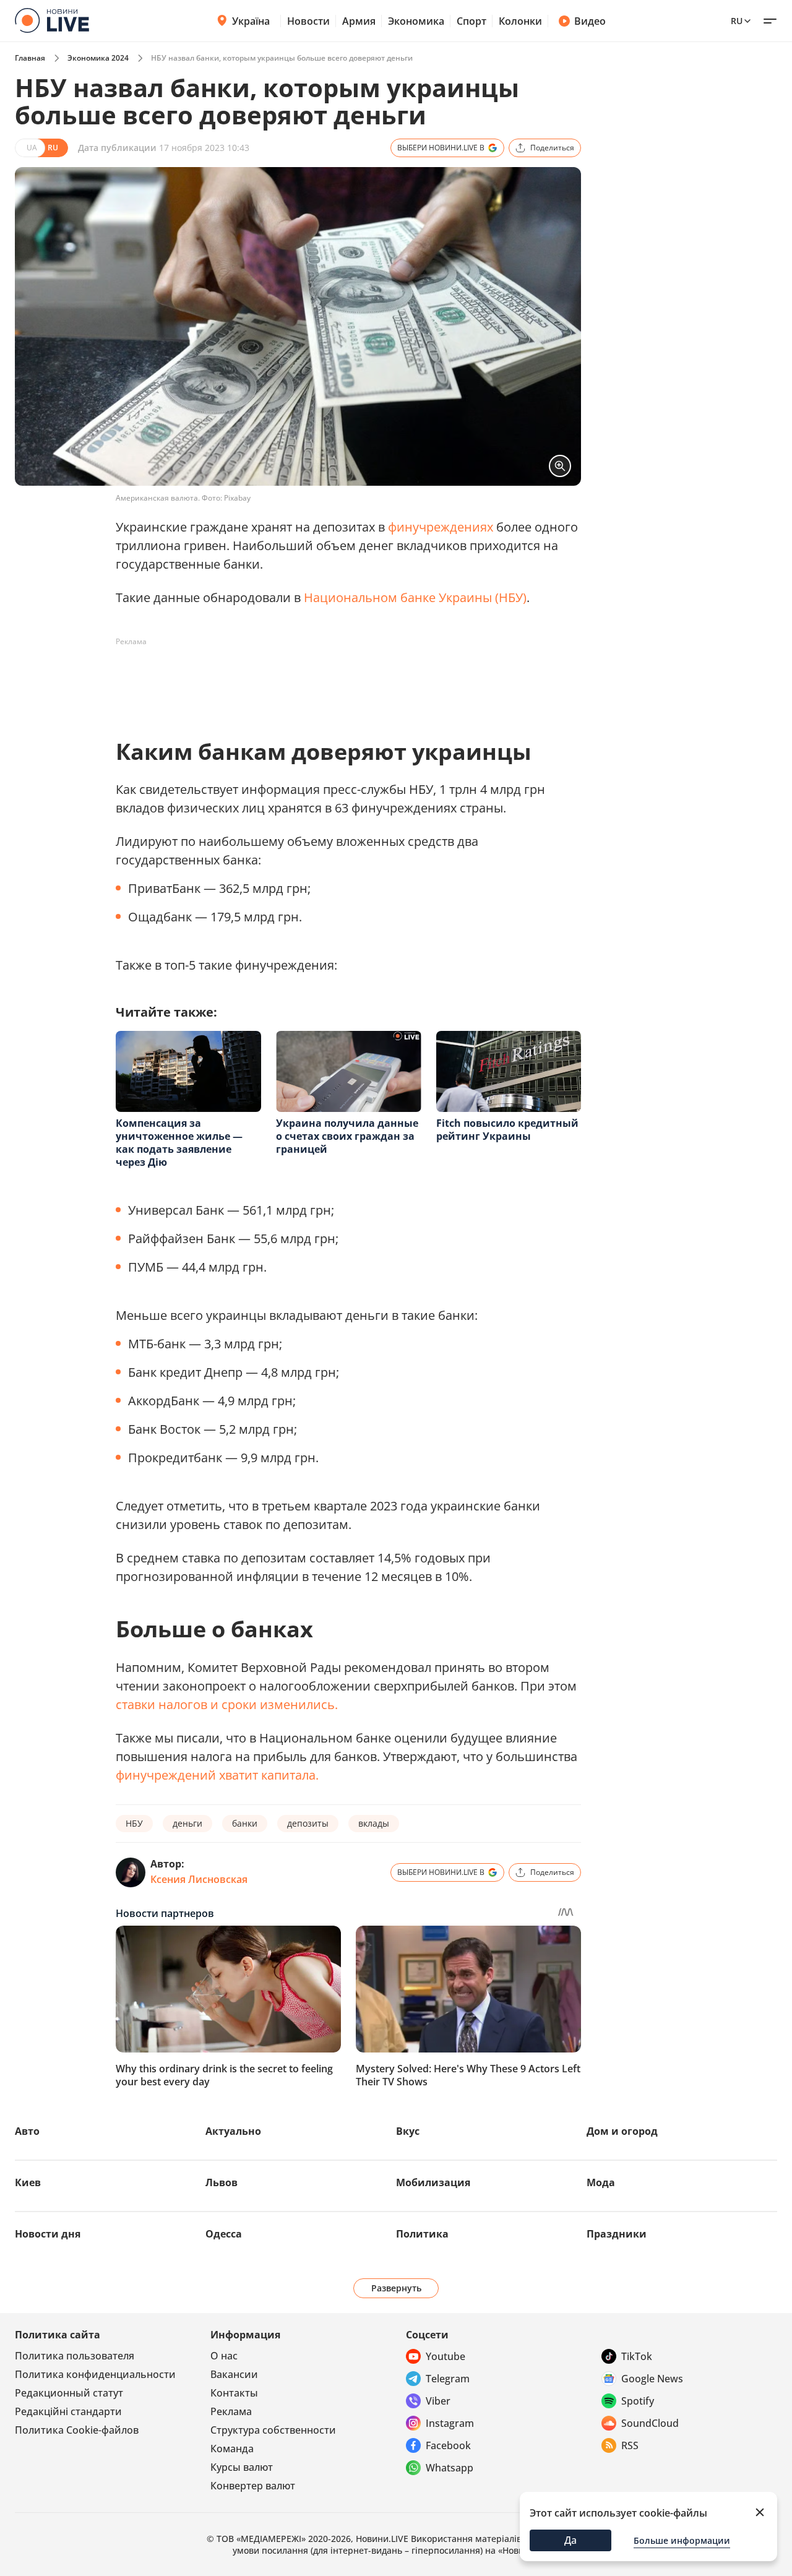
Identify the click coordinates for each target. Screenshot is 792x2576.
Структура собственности (273, 2430)
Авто (27, 2131)
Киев (28, 2182)
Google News (652, 2379)
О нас (224, 2356)
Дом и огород (622, 2131)
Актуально (233, 2131)
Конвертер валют (253, 2486)
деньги (187, 1823)
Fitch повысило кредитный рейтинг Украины (507, 1130)
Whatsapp (450, 2468)
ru (737, 21)
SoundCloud (650, 2423)
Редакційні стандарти (68, 2411)
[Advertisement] (341, 679)
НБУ (134, 1823)
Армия (359, 21)
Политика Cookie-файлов (77, 2430)
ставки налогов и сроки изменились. (227, 1704)
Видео (590, 21)
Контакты (234, 2393)
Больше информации (682, 2540)
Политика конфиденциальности (95, 2374)
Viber (438, 2401)
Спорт (471, 21)
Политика (422, 2234)
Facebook (448, 2445)
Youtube (445, 2356)
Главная (30, 58)
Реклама (231, 2411)
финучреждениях (441, 527)
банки (245, 1823)
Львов (222, 2182)
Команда (232, 2449)
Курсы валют (242, 2467)
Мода (601, 2182)
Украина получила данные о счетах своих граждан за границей (347, 1136)
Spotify (638, 2401)
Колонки (520, 21)
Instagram (450, 2423)
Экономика (416, 21)
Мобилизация (433, 2182)
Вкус (408, 2131)
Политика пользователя (75, 2356)
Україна (251, 21)
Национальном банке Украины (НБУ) (415, 597)
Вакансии (234, 2374)
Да (570, 2540)
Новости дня (48, 2234)
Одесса (224, 2234)
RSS (630, 2445)
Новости (308, 21)
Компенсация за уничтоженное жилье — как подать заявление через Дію (179, 1143)
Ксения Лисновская (199, 1879)
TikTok (637, 2356)
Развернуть (396, 2288)
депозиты (308, 1823)
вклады (374, 1823)
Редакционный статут (69, 2393)
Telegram (448, 2379)
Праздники (617, 2234)
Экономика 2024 (98, 58)
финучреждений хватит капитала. (217, 1775)
